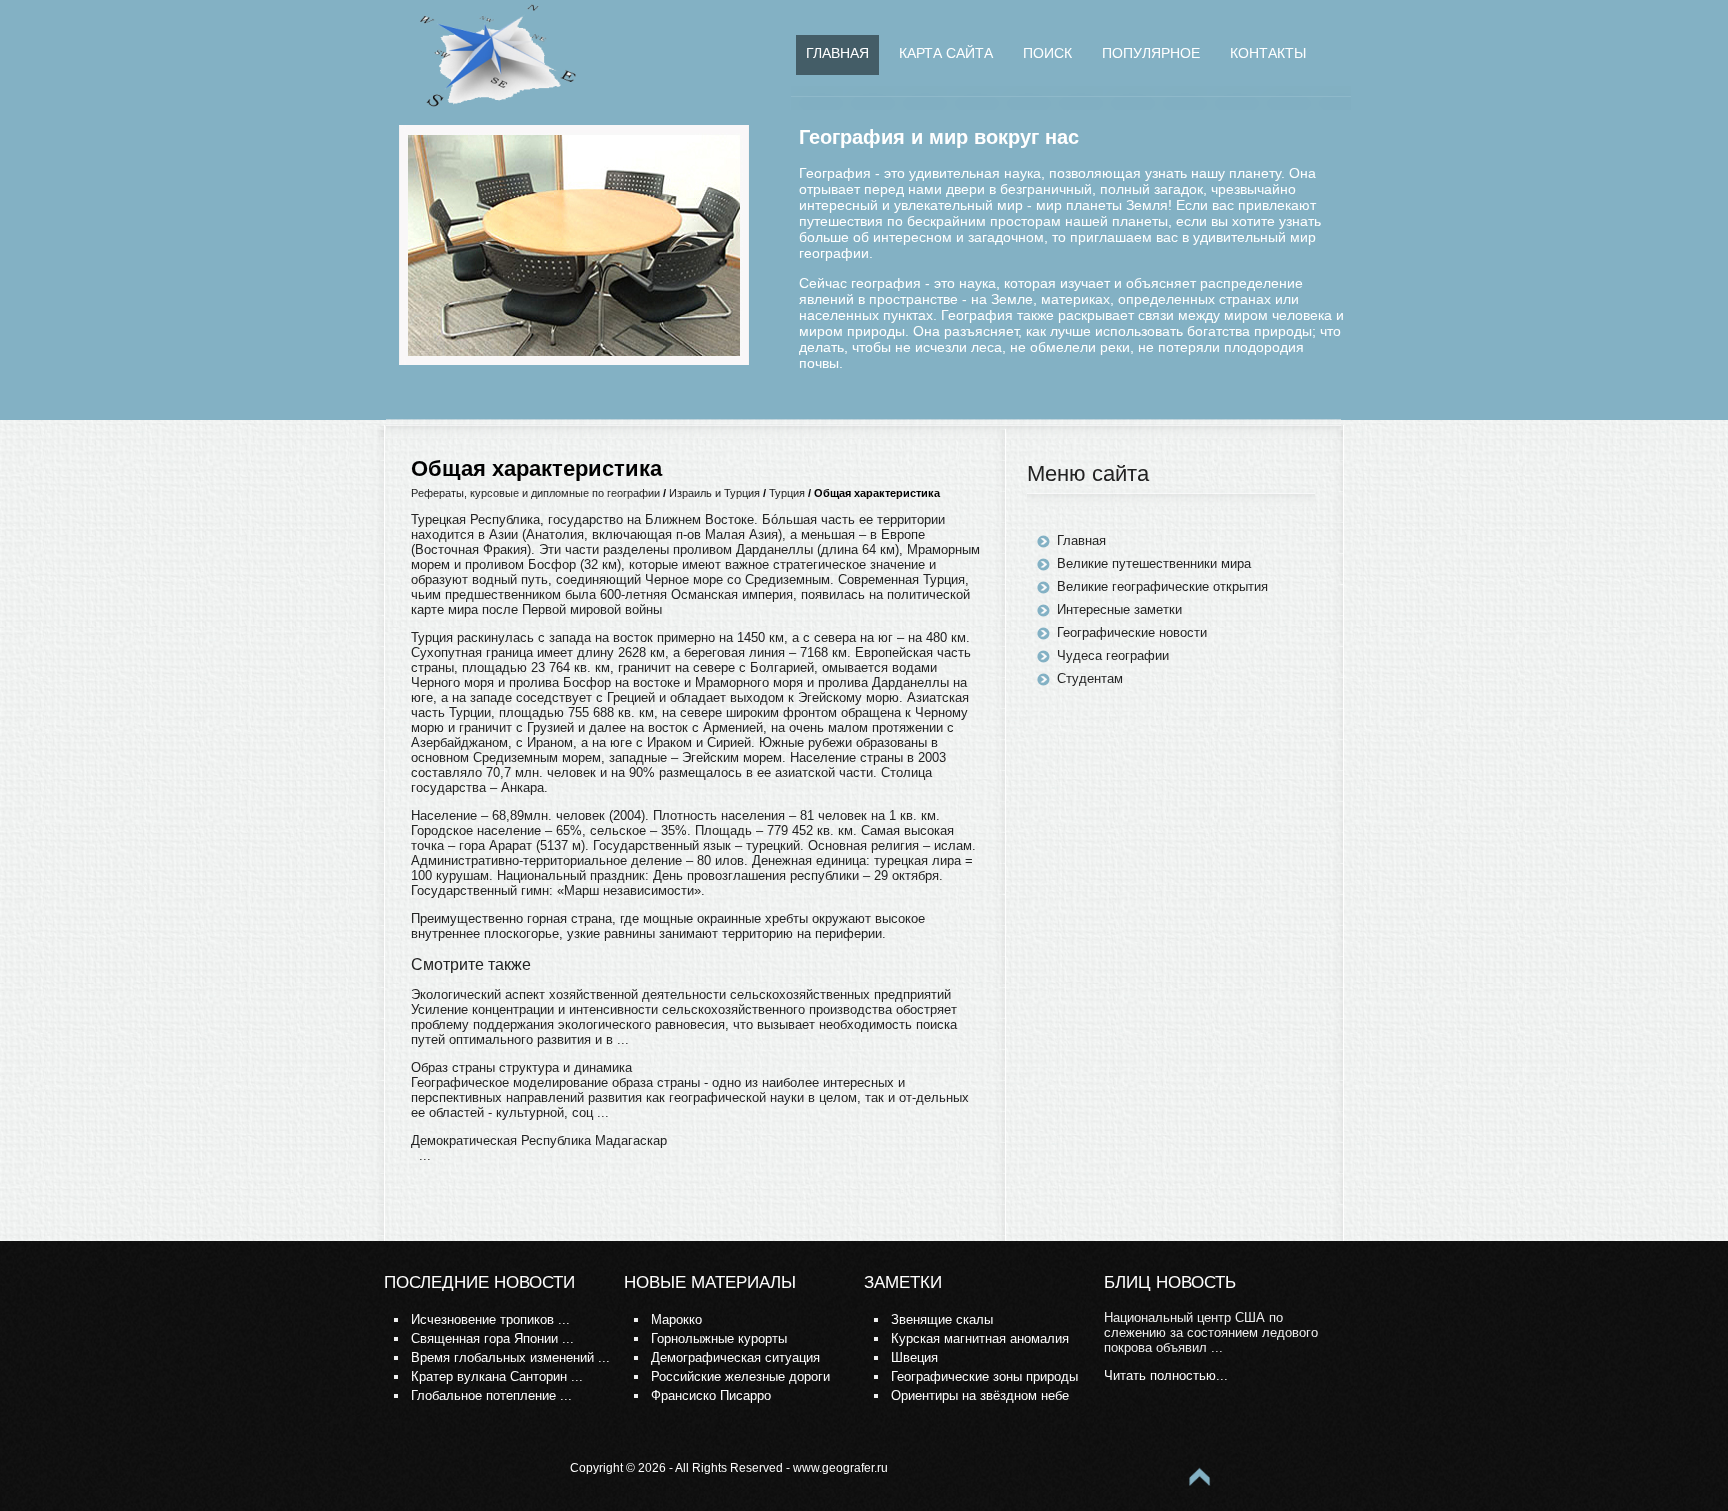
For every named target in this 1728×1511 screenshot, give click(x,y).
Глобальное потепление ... (491, 1395)
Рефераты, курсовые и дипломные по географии (535, 493)
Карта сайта (946, 53)
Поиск (1047, 53)
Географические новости (1132, 632)
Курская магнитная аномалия (980, 1338)
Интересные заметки (1119, 609)
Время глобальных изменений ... (510, 1357)
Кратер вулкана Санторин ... (497, 1376)
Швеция (914, 1357)
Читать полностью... (1166, 1375)
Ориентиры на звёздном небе (980, 1395)
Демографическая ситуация (735, 1357)
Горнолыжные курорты (719, 1338)
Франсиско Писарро (711, 1395)
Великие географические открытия (1162, 586)
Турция (787, 493)
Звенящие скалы (942, 1319)
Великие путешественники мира (1154, 563)
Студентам (1090, 678)
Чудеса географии (1113, 655)
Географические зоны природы (984, 1376)
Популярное (1151, 53)
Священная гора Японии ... (492, 1338)
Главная (837, 53)
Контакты (1268, 53)
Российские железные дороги (740, 1376)
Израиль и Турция (714, 493)
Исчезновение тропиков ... (490, 1319)
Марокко (676, 1319)
